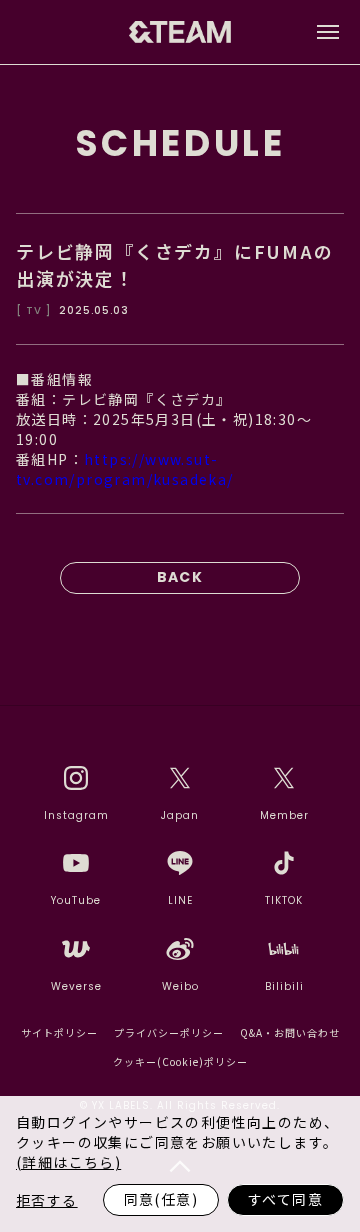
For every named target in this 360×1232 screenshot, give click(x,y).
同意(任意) (161, 1199)
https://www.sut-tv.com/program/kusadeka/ (125, 469)
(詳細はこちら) (68, 1162)
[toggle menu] (328, 32)
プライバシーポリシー (169, 1032)
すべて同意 (285, 1199)
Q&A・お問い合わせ (290, 1032)
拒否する (47, 1200)
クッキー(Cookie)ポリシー (180, 1061)
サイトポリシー (59, 1032)
